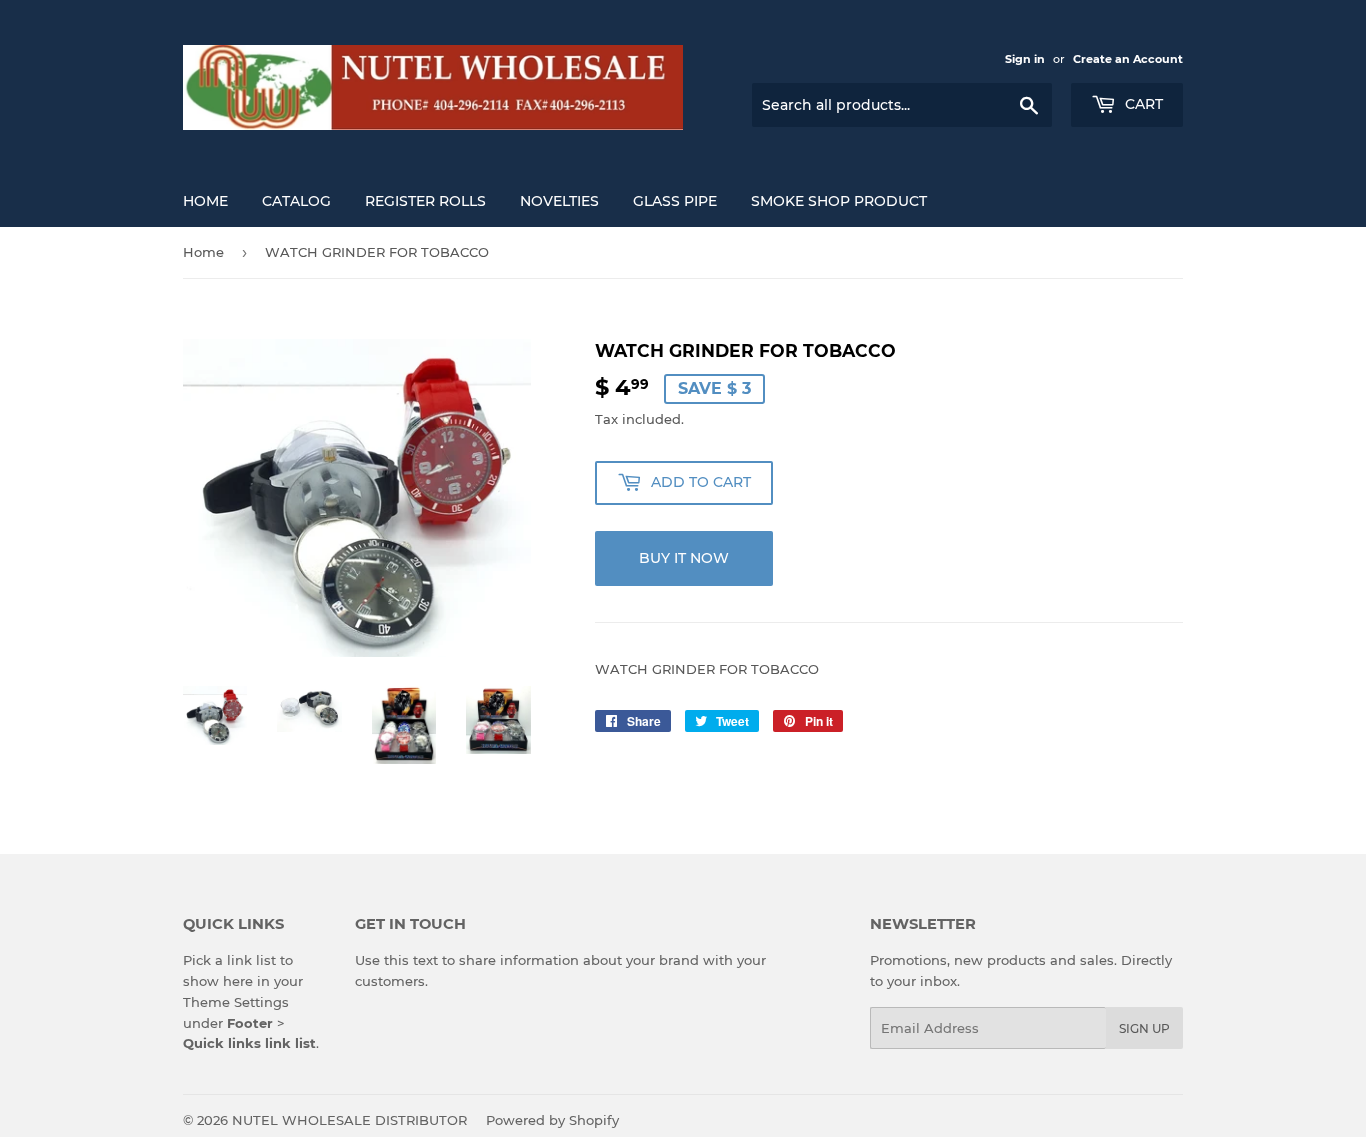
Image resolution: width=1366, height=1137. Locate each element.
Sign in (1025, 59)
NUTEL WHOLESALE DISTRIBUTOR (349, 1120)
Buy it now (684, 558)
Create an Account (1128, 59)
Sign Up (1144, 1028)
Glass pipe (675, 201)
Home (205, 201)
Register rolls (425, 201)
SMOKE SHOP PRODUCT (839, 201)
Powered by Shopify (552, 1120)
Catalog (296, 201)
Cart (1142, 104)
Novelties (559, 201)
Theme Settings (236, 1002)
